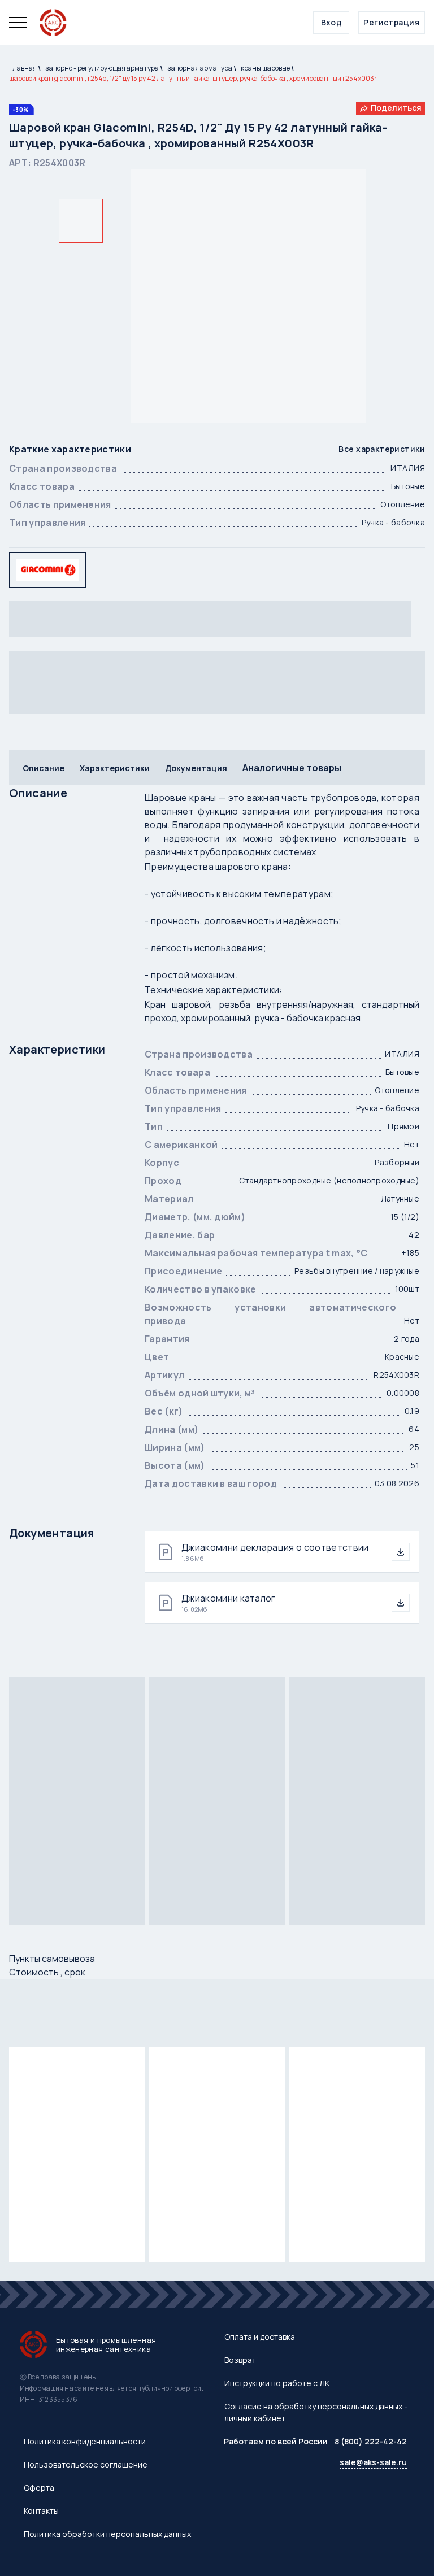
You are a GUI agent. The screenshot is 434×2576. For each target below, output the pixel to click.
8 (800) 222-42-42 (371, 2441)
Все (382, 449)
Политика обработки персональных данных (107, 2534)
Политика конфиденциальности (85, 2441)
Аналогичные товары (292, 768)
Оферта (39, 2488)
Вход (332, 22)
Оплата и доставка (260, 2337)
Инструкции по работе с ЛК (277, 2383)
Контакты (41, 2511)
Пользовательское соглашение (86, 2464)
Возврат (240, 2360)
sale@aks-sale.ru (373, 2462)
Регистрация (392, 22)
